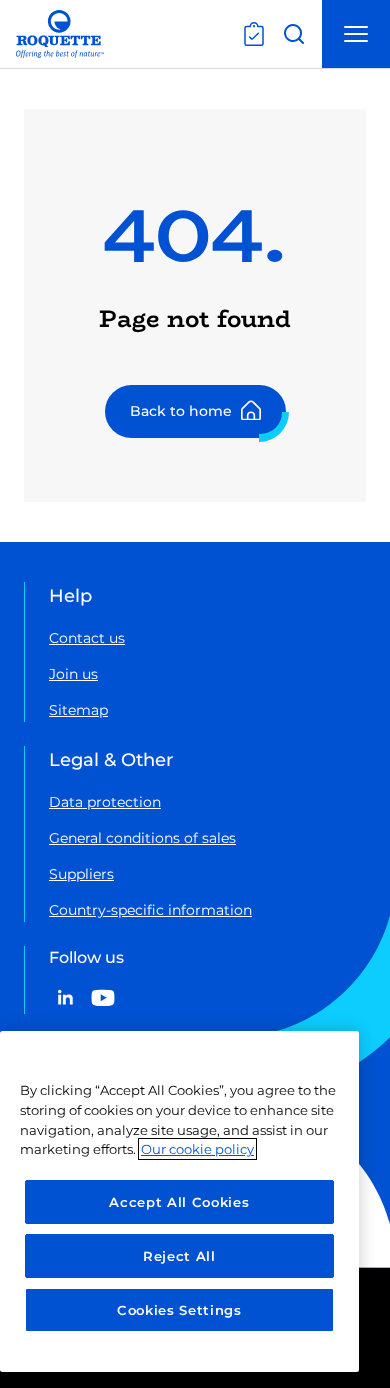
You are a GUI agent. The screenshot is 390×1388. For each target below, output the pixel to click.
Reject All (179, 1256)
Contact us (87, 638)
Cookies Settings (179, 1310)
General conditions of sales (142, 838)
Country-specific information (150, 910)
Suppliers (81, 874)
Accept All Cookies (179, 1202)
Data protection (105, 802)
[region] (179, 1201)
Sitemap (78, 710)
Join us (73, 674)
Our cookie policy (197, 1149)
